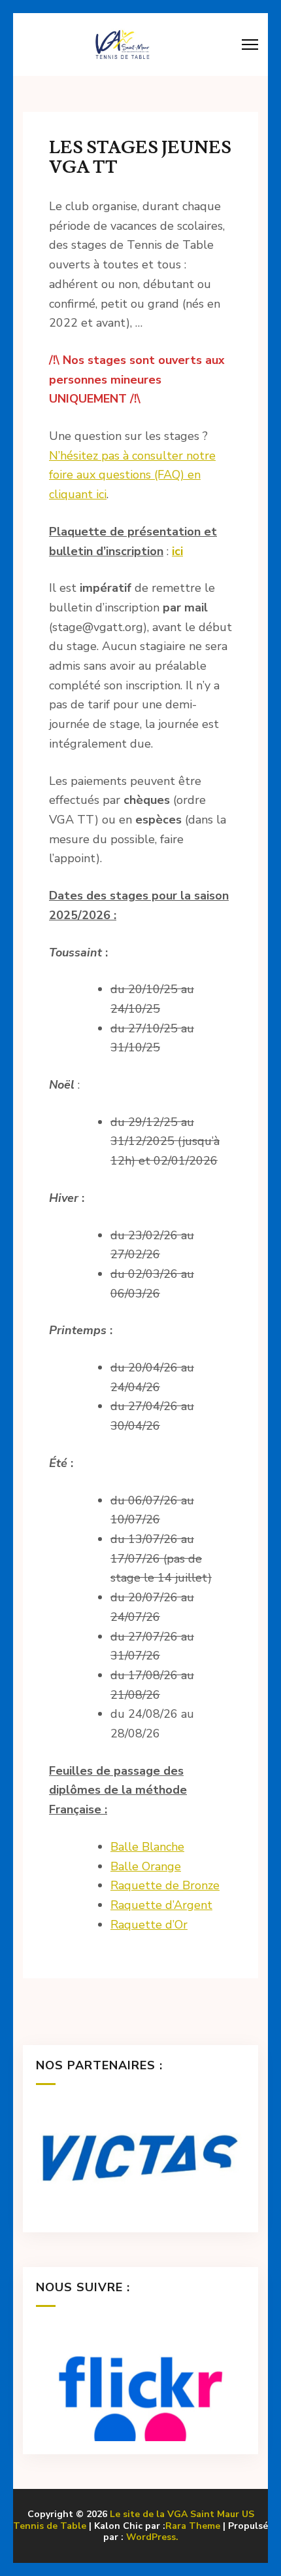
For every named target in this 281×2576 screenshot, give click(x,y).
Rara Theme (193, 2526)
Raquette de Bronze (165, 1885)
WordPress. (152, 2537)
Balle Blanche (147, 1847)
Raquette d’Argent (161, 1905)
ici (177, 551)
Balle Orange (146, 1866)
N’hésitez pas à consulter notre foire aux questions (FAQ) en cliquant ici (132, 475)
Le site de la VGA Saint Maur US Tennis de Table (134, 2520)
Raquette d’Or (149, 1925)
